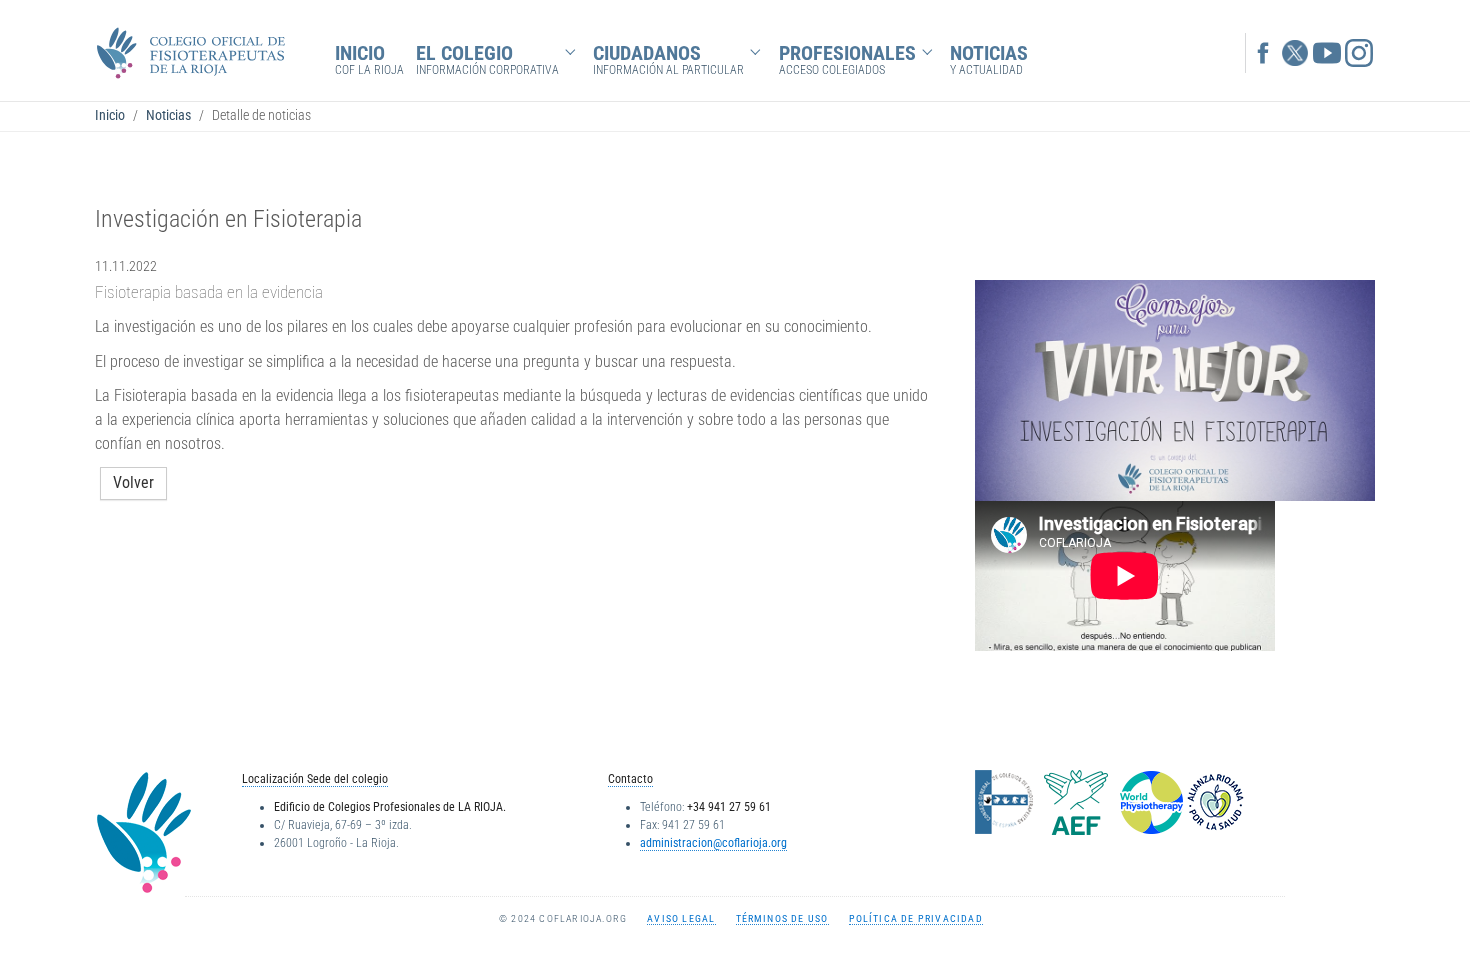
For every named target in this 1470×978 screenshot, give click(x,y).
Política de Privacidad (916, 918)
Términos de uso (782, 918)
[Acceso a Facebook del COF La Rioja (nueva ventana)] (1263, 51)
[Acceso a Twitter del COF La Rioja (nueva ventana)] (1295, 51)
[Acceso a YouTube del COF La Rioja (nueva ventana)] (1327, 51)
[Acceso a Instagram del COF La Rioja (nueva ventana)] (1359, 51)
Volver (133, 482)
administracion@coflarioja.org (713, 843)
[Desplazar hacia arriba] (1426, 934)
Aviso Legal (681, 918)
